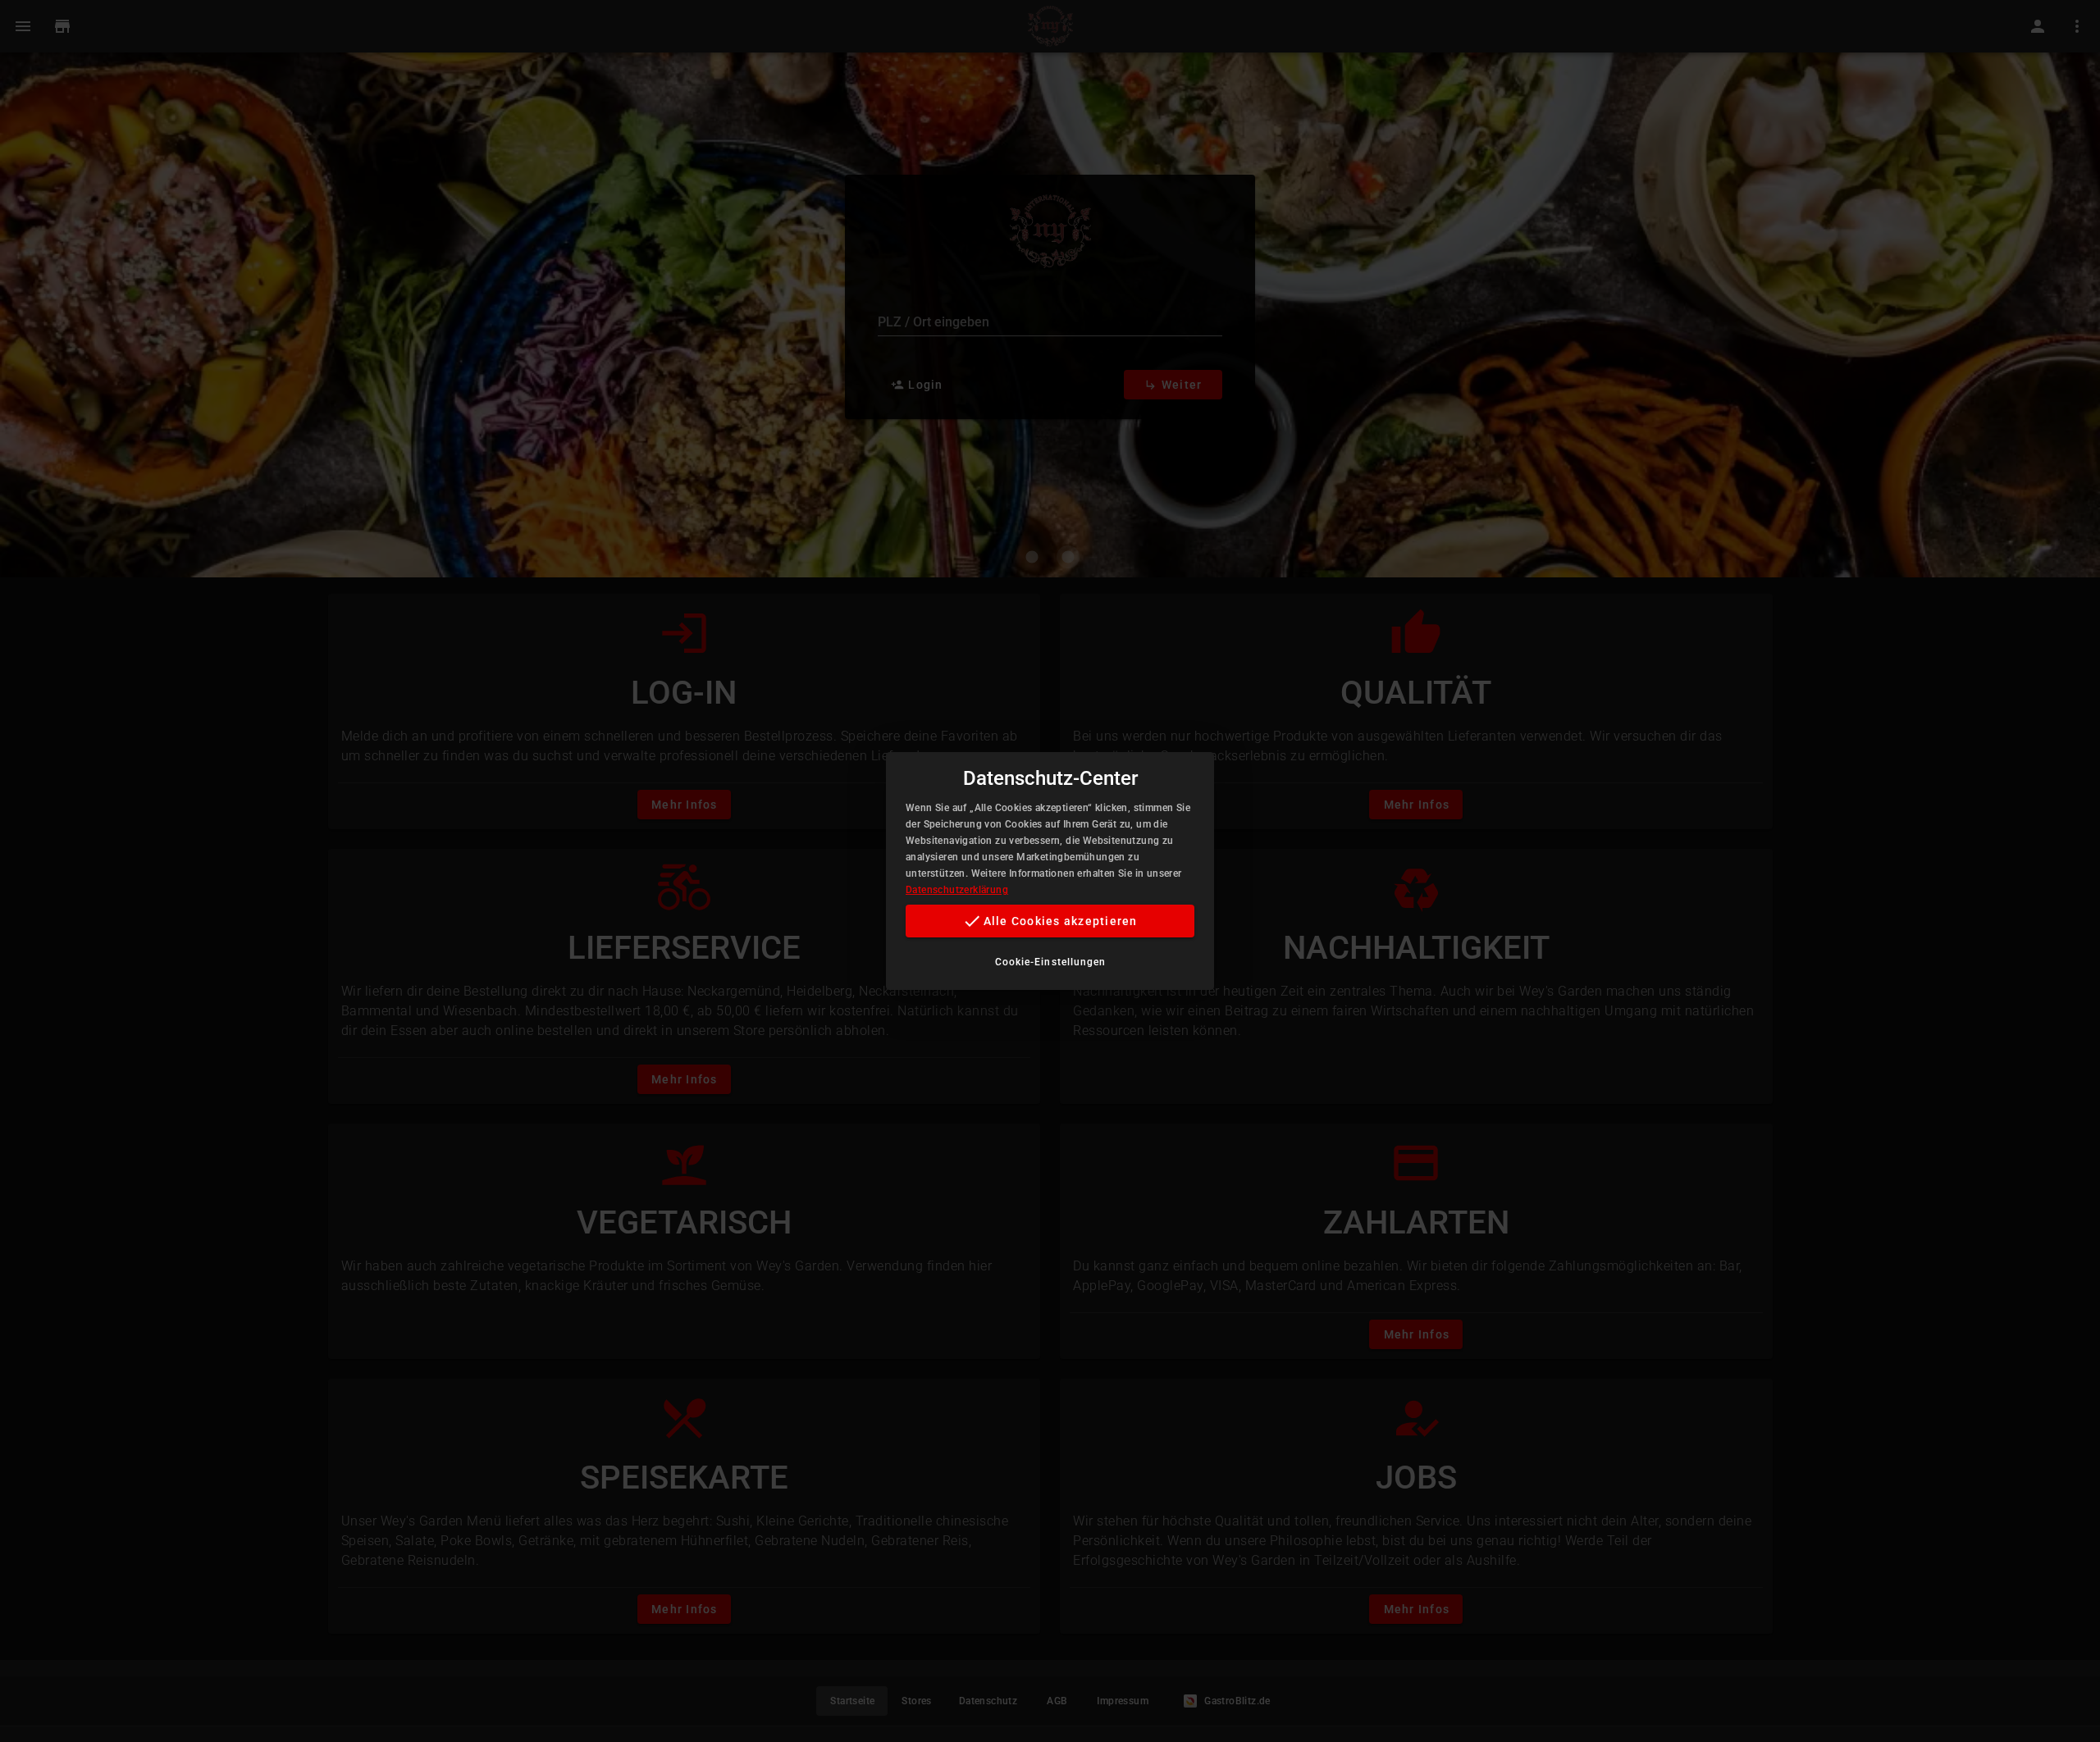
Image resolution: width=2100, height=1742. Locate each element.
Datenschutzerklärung (957, 890)
